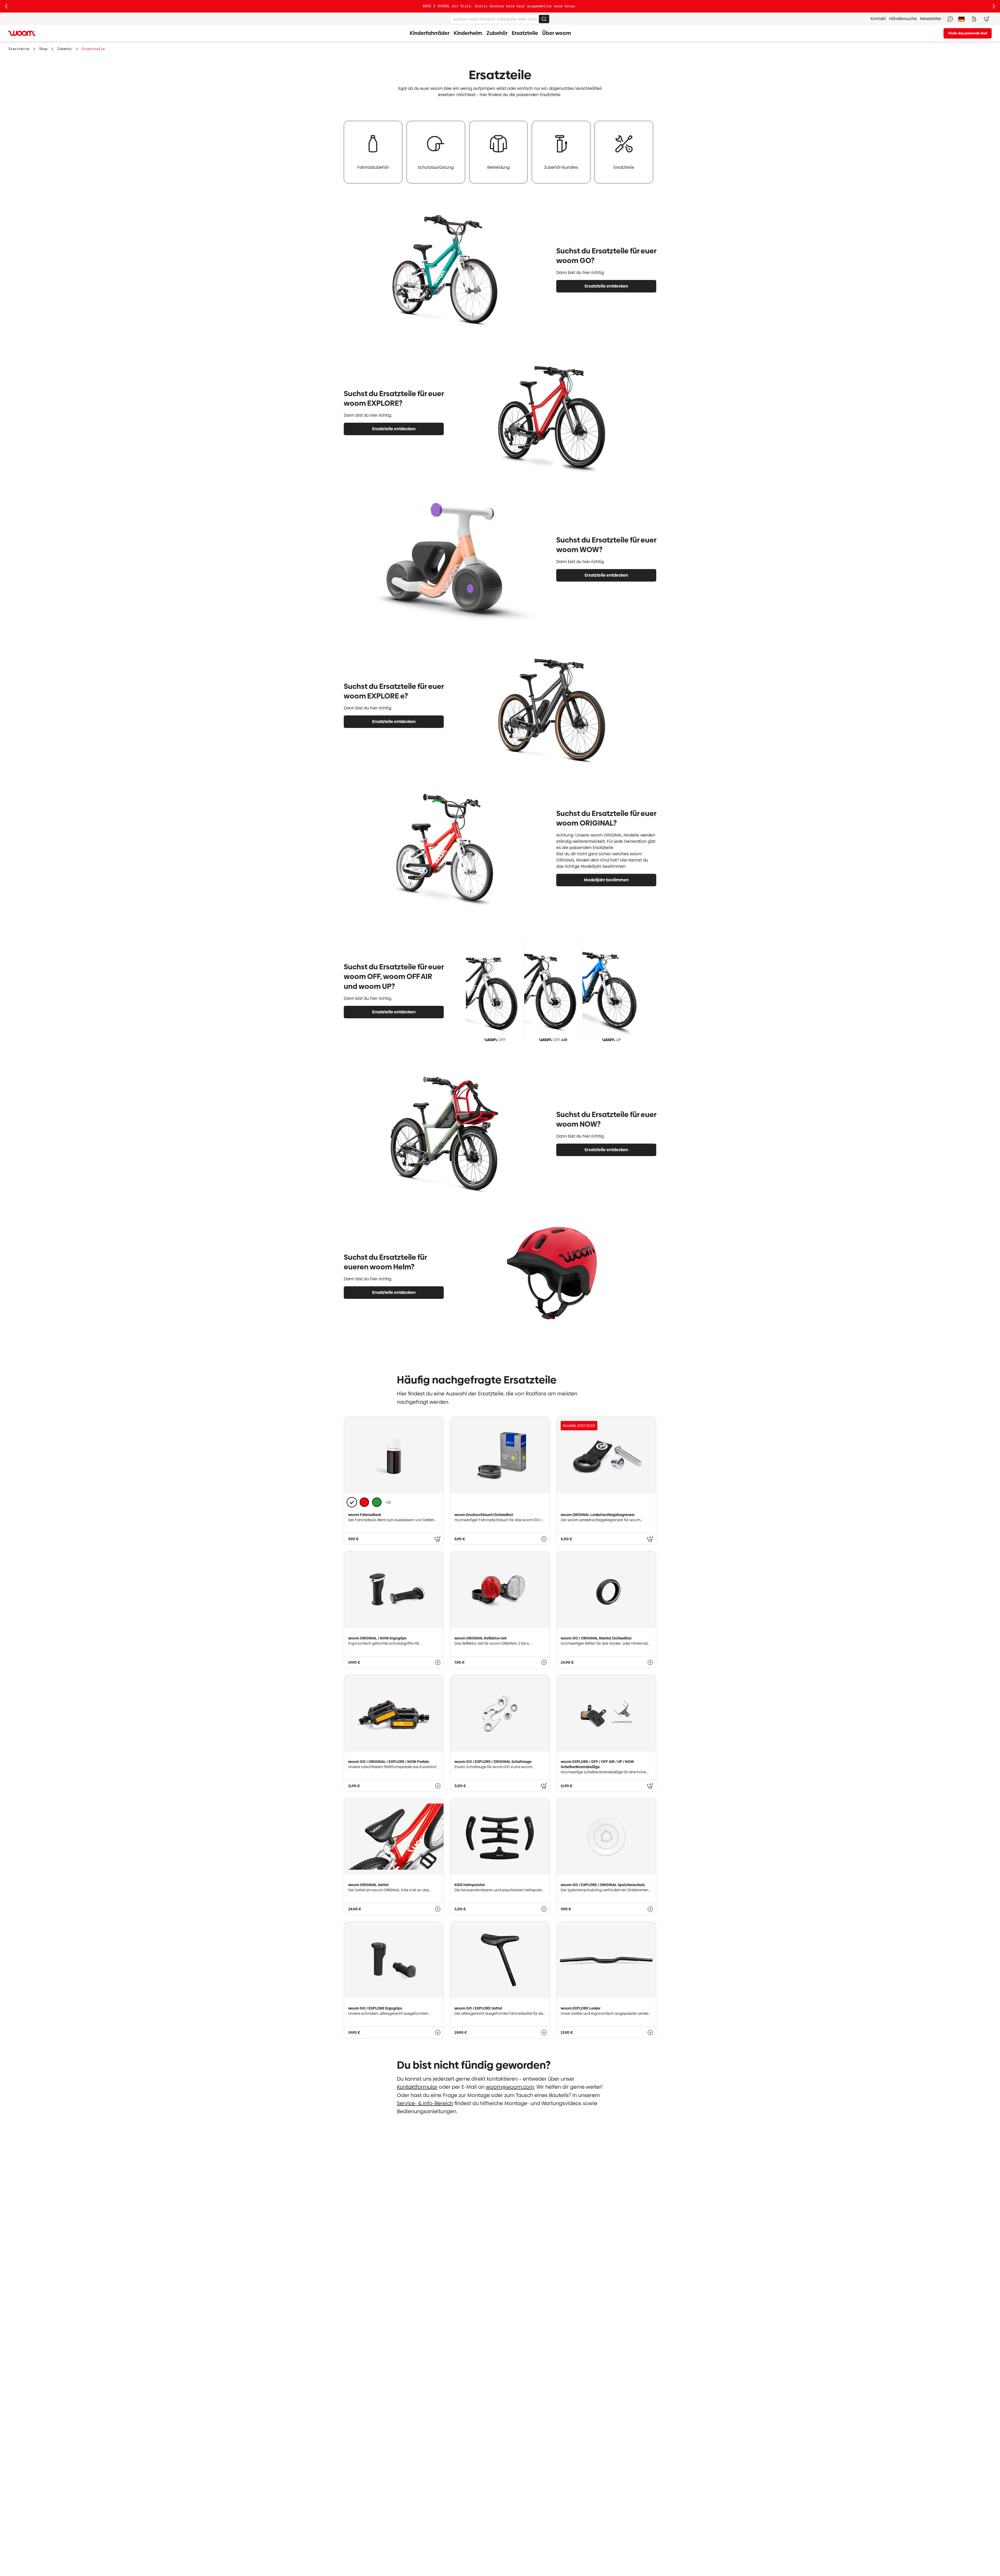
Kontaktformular (417, 2087)
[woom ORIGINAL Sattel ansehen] (438, 1909)
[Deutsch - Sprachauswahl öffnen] (961, 19)
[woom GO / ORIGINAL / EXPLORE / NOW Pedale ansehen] (438, 1786)
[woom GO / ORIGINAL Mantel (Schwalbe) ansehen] (650, 1662)
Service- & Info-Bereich (425, 2103)
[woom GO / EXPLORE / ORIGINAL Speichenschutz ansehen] (650, 1909)
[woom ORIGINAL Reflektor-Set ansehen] (544, 1662)
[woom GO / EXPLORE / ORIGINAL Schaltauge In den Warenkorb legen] (544, 1786)
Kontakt (878, 19)
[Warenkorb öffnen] (986, 19)
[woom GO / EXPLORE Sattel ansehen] (544, 2032)
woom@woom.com (510, 2087)
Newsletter (931, 19)
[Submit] (544, 19)
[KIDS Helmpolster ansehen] (544, 1909)
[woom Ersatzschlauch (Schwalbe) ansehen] (544, 1539)
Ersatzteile (93, 49)
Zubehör (65, 49)
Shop (43, 49)
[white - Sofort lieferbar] (352, 1502)
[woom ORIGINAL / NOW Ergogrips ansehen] (438, 1662)
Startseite (19, 49)
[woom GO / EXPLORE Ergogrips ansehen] (438, 2032)
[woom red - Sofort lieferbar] (364, 1502)
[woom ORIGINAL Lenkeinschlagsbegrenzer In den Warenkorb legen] (650, 1539)
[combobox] (500, 19)
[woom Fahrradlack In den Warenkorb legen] (438, 1539)
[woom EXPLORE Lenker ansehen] (650, 2032)
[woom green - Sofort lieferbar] (377, 1502)
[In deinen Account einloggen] (974, 19)
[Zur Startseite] (22, 33)
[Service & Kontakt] (950, 19)
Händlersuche (903, 19)
